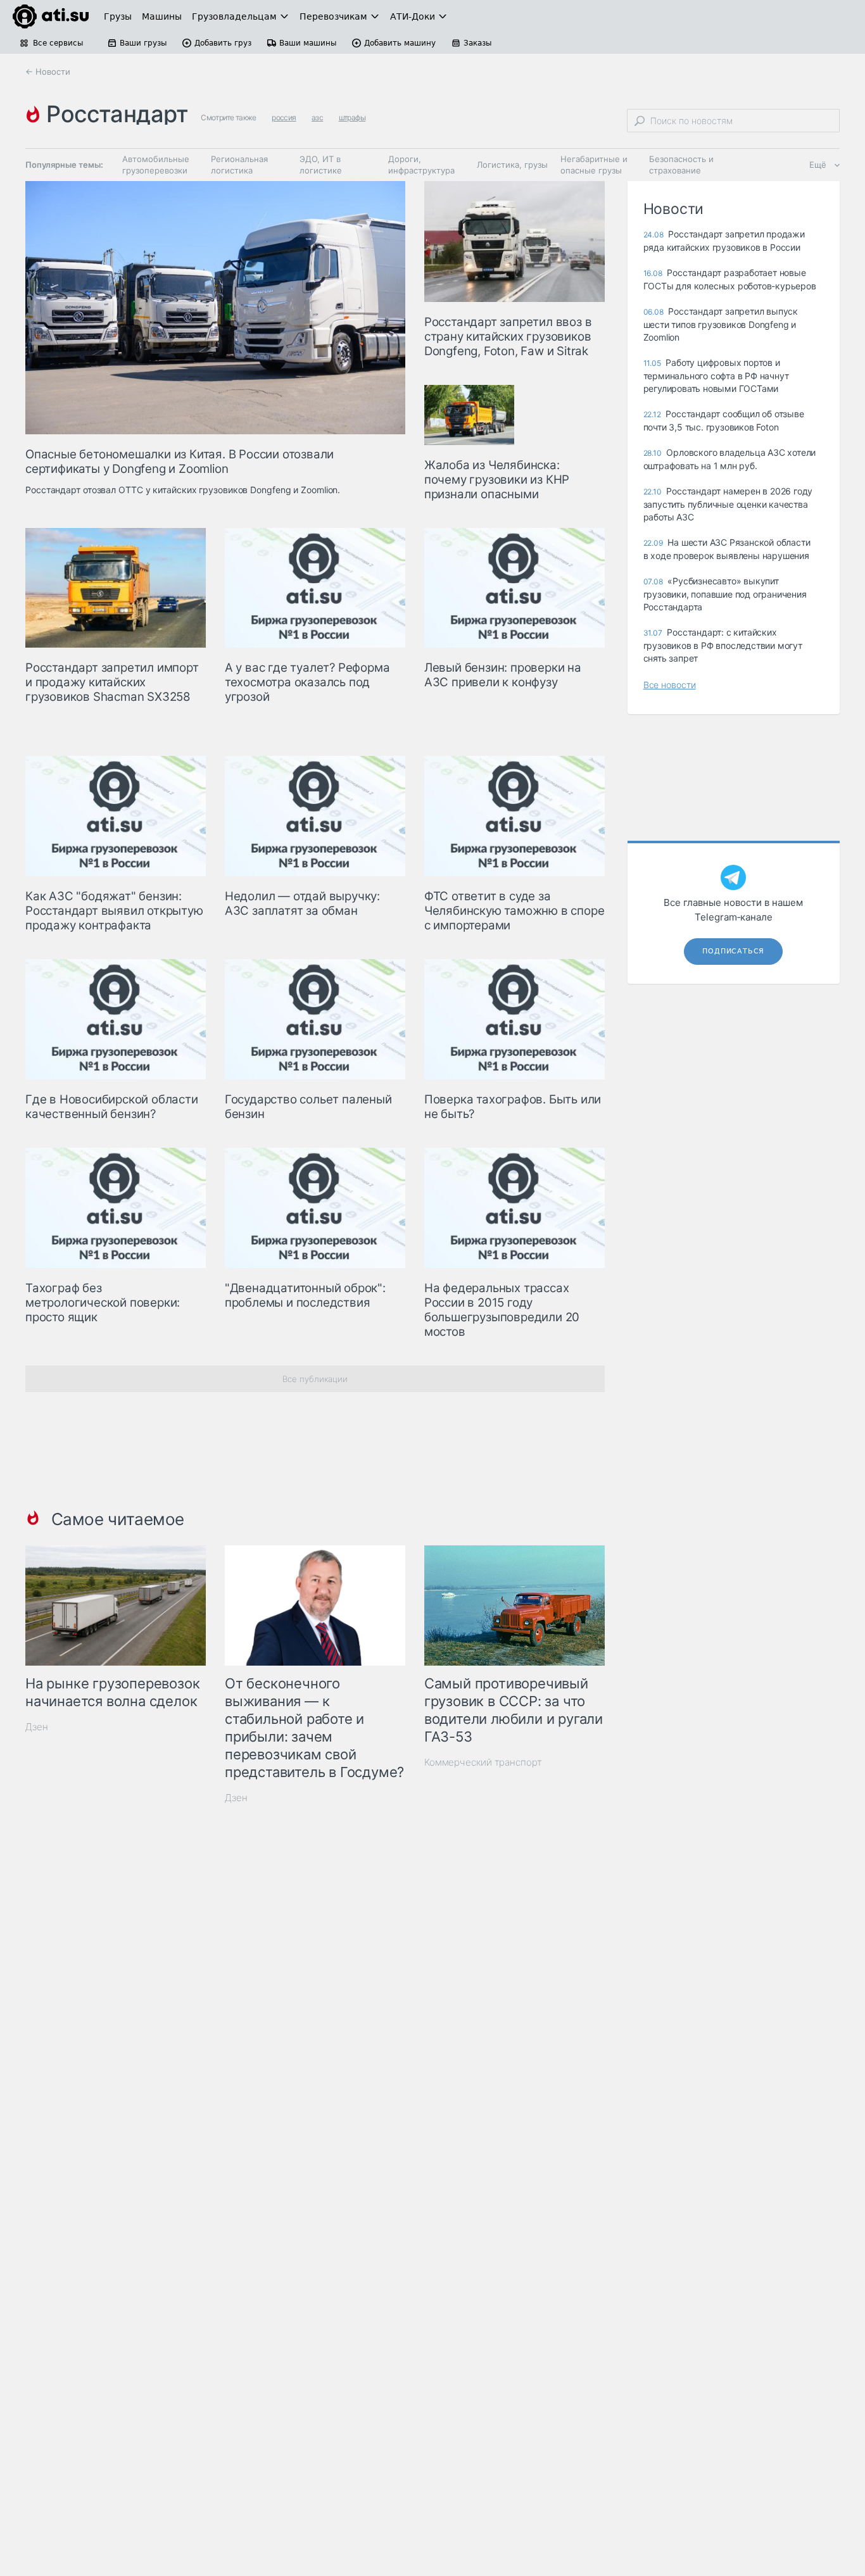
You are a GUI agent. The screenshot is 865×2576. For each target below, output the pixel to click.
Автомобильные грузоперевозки (156, 165)
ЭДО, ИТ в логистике (321, 165)
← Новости (48, 72)
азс (317, 117)
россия (284, 117)
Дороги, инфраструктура (421, 165)
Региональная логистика (239, 165)
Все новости (670, 685)
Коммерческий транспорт (483, 1762)
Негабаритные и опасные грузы (594, 165)
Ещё (818, 165)
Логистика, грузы (512, 165)
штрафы (352, 117)
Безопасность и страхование (681, 165)
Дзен (37, 1727)
